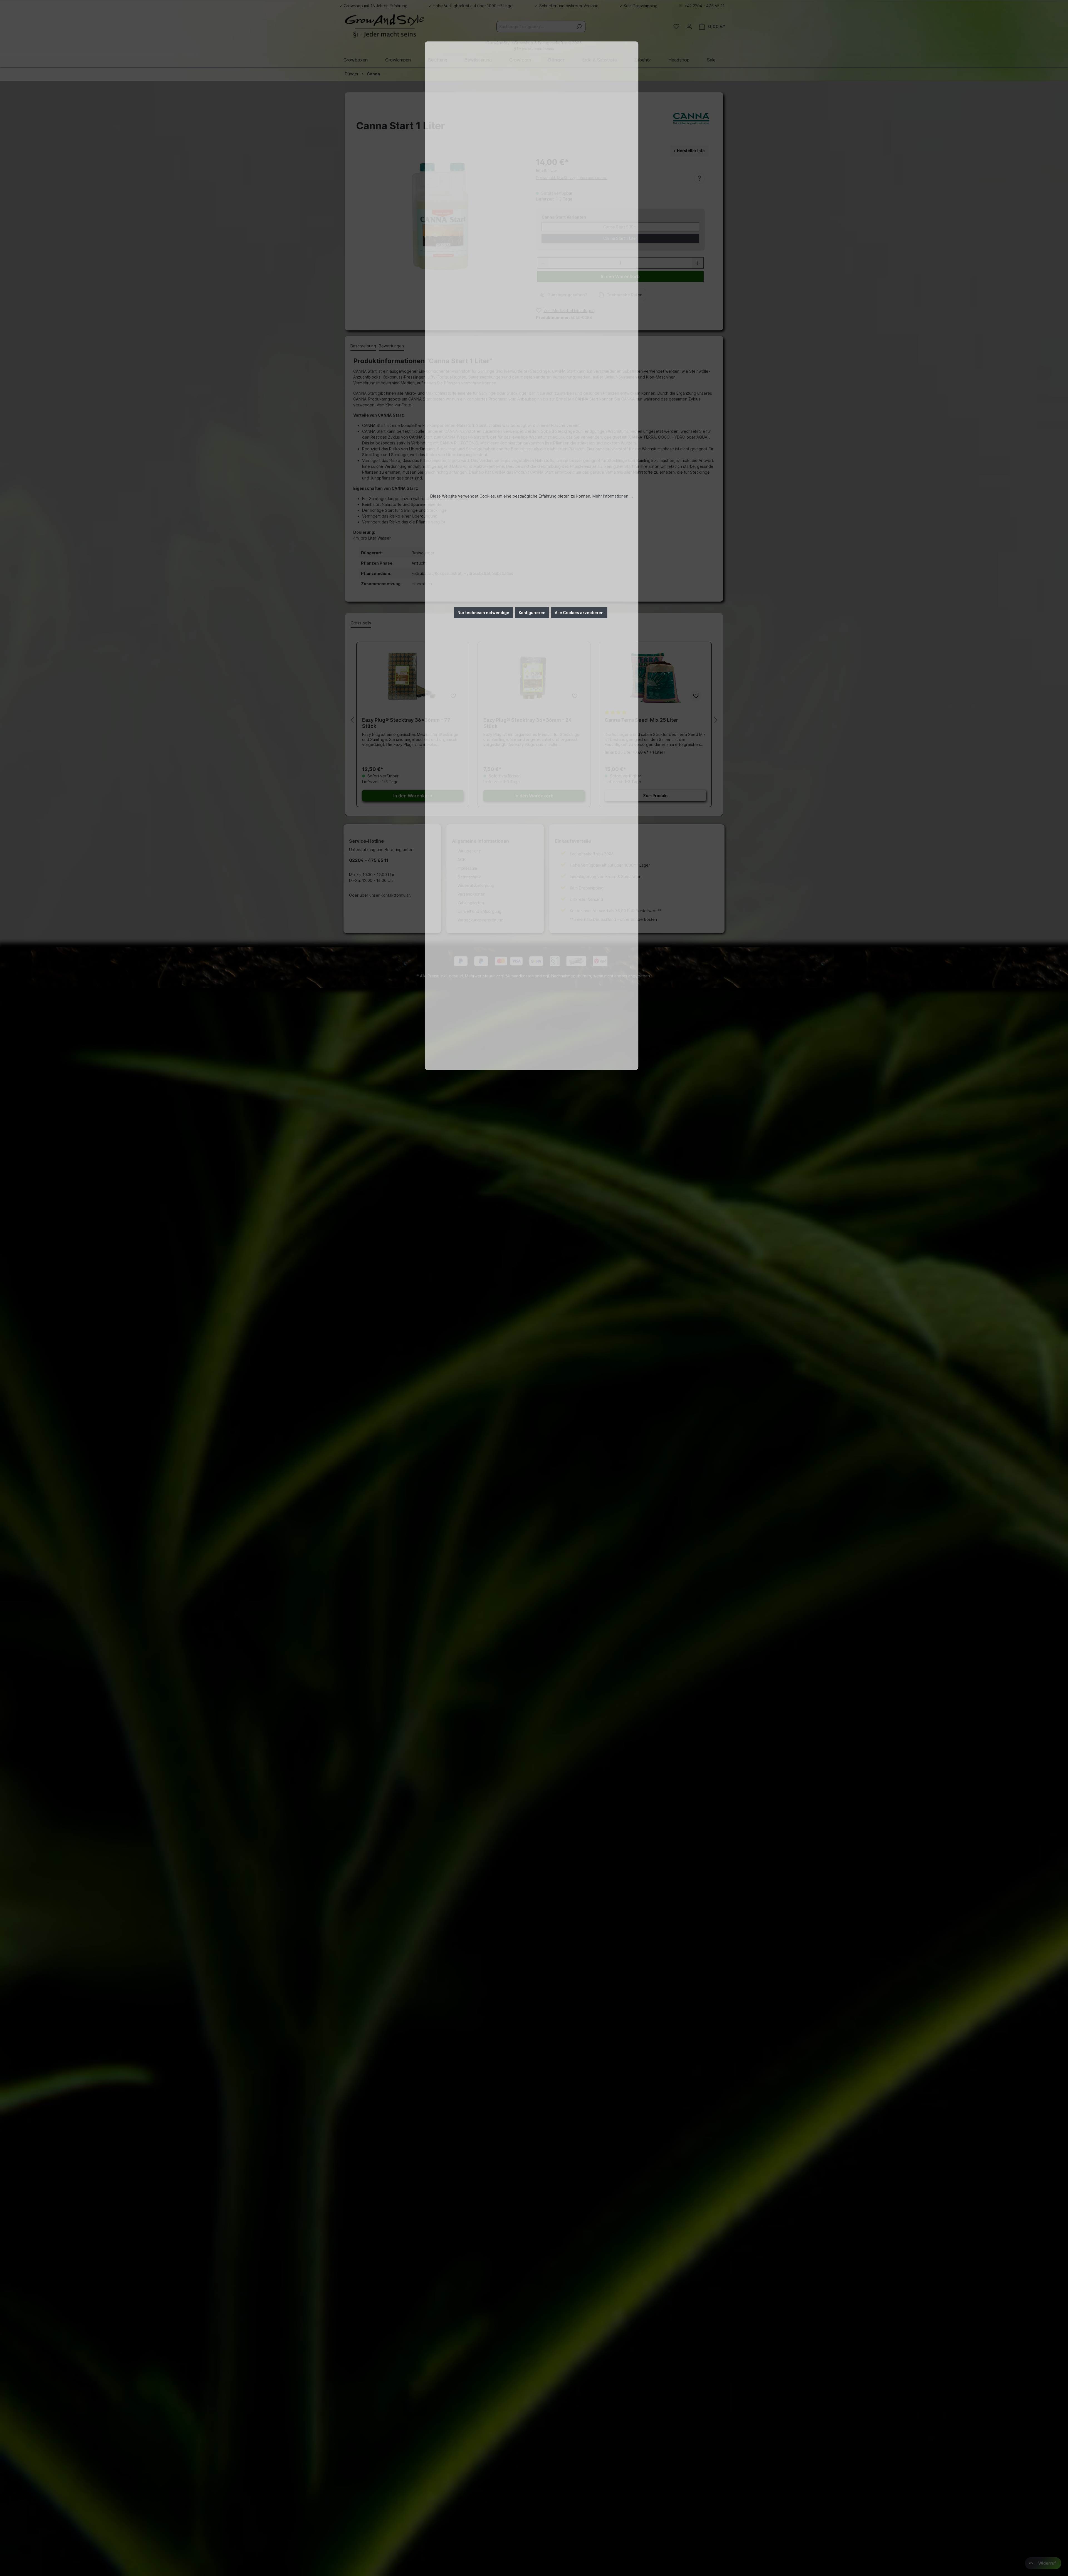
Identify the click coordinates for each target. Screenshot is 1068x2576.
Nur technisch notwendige (483, 613)
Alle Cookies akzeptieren (579, 613)
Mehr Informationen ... (613, 496)
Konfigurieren (532, 613)
